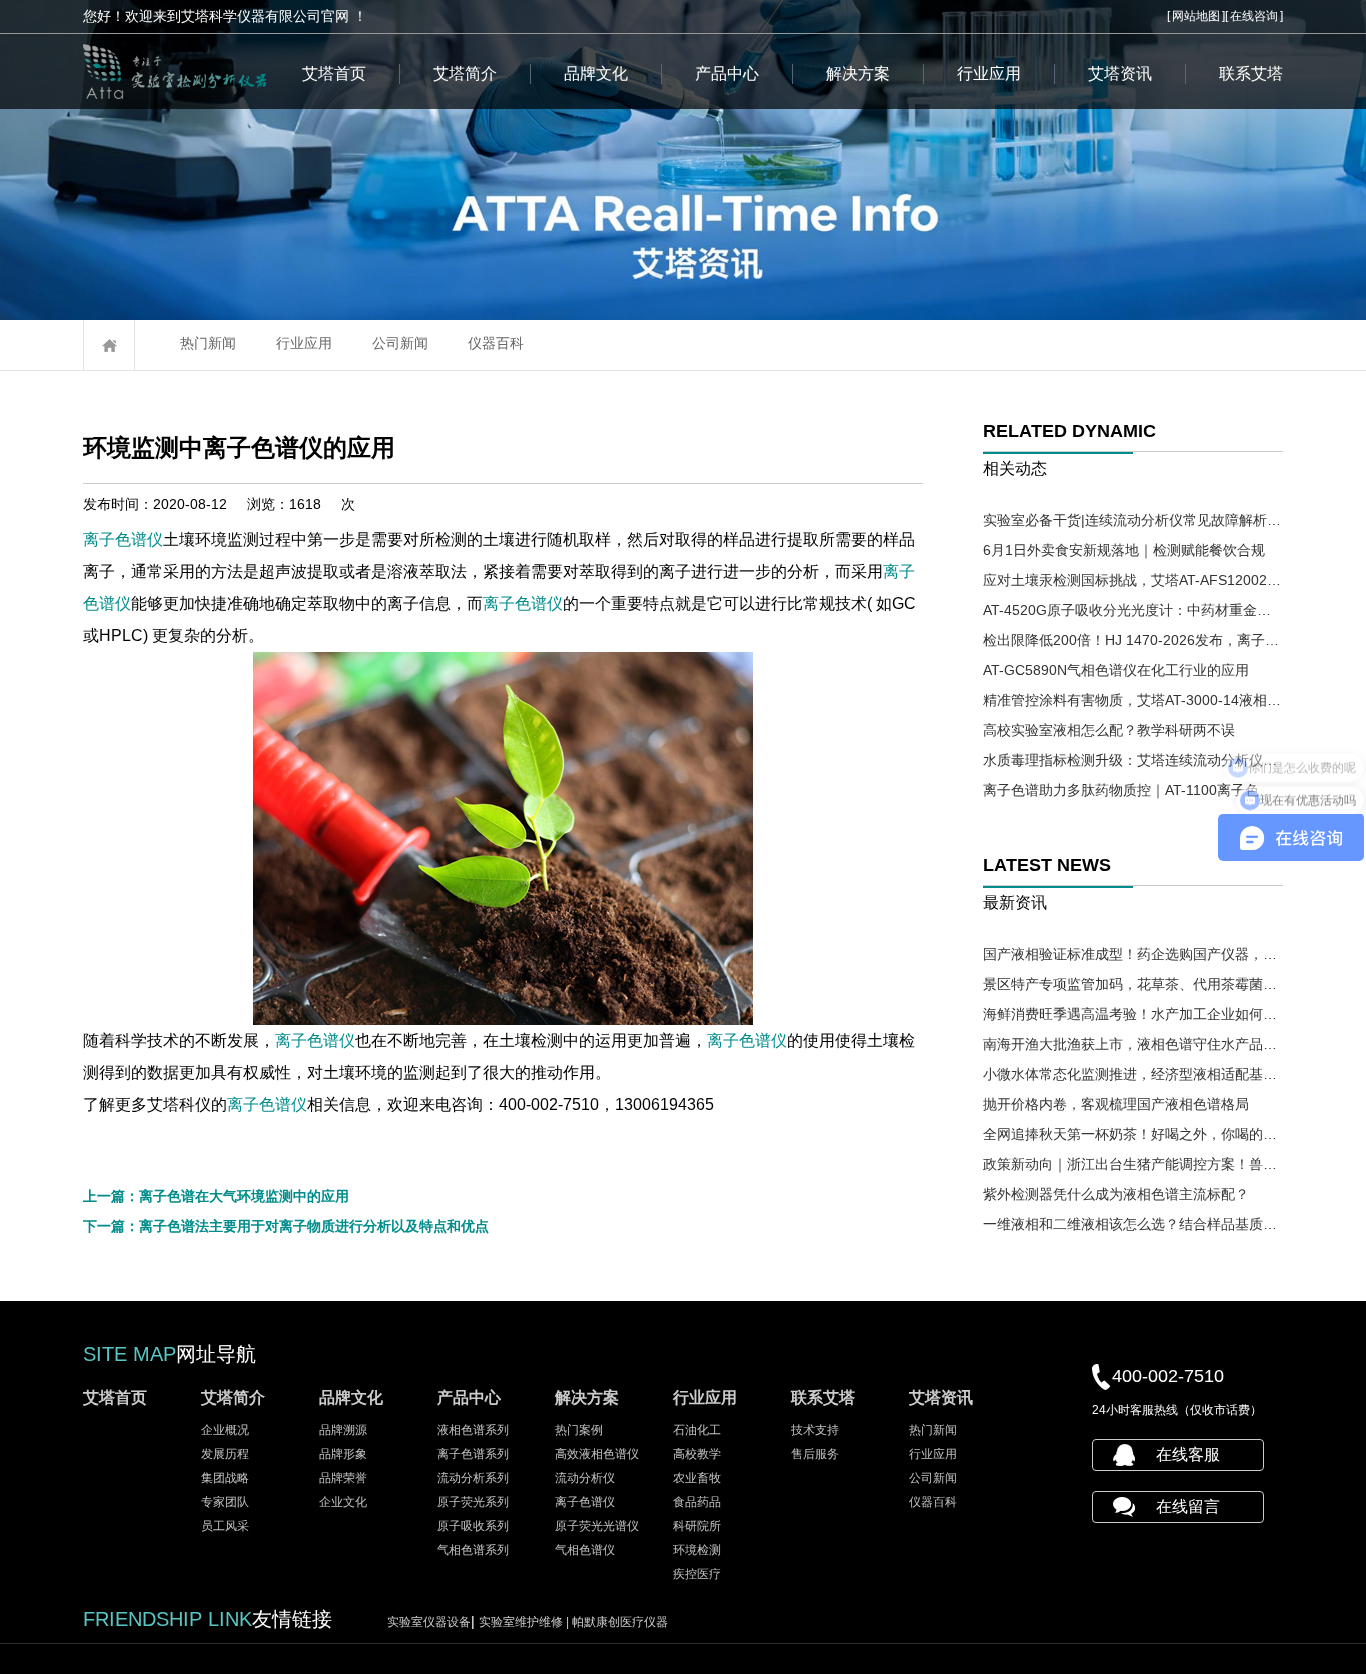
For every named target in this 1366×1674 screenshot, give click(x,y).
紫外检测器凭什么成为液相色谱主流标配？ (1116, 1194)
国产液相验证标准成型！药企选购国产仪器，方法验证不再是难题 (1133, 954)
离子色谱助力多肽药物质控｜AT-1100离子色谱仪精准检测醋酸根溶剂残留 (1133, 790)
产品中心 (727, 73)
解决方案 (858, 73)
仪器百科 (496, 343)
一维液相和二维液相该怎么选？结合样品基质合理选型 (1133, 1224)
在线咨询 (1254, 16)
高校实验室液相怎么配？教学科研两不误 (1109, 730)
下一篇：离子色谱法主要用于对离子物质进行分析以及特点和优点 (286, 1226)
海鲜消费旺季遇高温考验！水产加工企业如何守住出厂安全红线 (1133, 1014)
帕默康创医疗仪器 (620, 1622)
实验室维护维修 (525, 1622)
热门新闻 (208, 343)
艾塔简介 (465, 73)
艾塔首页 (334, 73)
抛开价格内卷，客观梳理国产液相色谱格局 (1116, 1104)
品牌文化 (596, 73)
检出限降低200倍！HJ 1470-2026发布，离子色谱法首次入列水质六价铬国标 (1133, 640)
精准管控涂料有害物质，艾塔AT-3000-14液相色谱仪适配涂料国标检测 (1133, 700)
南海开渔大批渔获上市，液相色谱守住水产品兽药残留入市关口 (1133, 1044)
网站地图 (1196, 16)
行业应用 (989, 73)
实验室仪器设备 (429, 1622)
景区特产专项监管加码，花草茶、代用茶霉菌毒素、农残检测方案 (1133, 984)
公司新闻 (400, 343)
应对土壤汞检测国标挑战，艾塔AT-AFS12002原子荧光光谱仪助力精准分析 (1133, 580)
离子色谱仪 (123, 539)
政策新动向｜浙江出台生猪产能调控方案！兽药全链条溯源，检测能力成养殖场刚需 (1133, 1164)
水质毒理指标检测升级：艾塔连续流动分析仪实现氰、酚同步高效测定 (1133, 760)
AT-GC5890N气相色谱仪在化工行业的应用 (1116, 670)
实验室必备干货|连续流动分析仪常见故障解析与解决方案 (1133, 520)
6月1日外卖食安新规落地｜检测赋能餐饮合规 (1124, 550)
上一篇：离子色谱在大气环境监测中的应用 (216, 1196)
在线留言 (1188, 1506)
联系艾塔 (1251, 73)
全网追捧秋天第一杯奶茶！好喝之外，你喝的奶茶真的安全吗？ (1133, 1134)
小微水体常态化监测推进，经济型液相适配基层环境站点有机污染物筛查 (1133, 1074)
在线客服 (1188, 1454)
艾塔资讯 (1120, 73)
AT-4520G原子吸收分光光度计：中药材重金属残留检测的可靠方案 (1133, 610)
